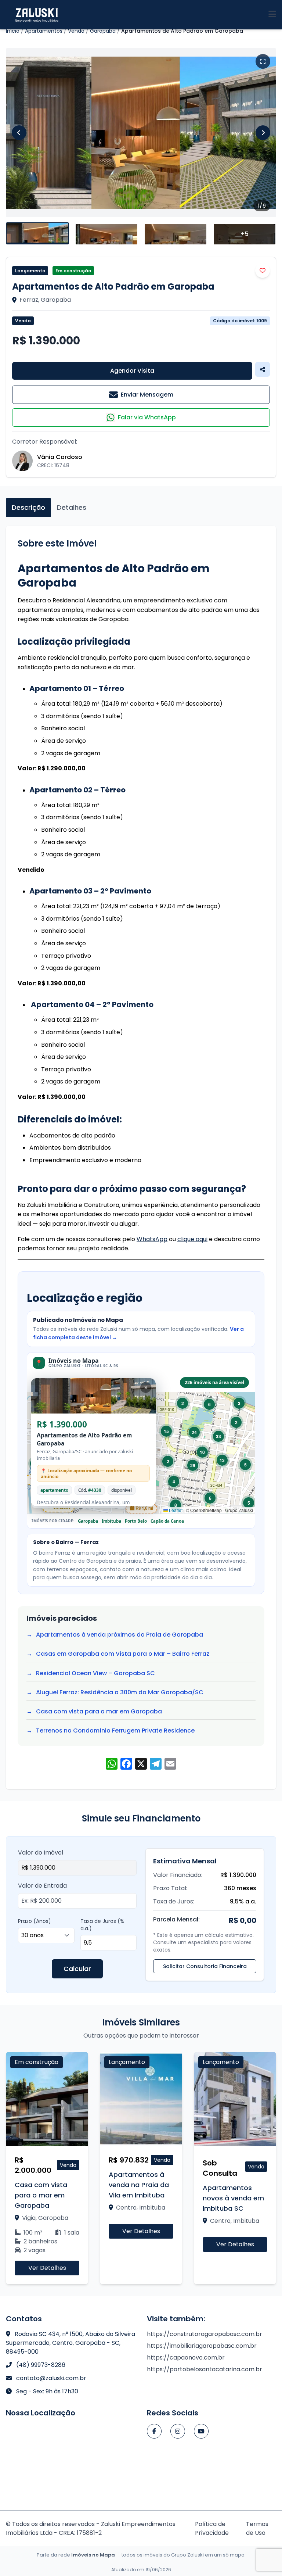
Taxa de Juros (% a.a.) (102, 1925)
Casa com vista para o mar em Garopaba (99, 1711)
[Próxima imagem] (263, 133)
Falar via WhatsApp (147, 417)
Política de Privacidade (212, 2528)
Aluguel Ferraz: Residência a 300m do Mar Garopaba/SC (120, 1692)
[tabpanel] (141, 1158)
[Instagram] (178, 2431)
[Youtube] (201, 2431)
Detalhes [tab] (72, 507)
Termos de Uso (257, 2528)
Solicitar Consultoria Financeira (205, 1966)
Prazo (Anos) (35, 1921)
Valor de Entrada (42, 1886)
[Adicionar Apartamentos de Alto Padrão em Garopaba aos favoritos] (263, 271)
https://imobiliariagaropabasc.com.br (202, 2346)
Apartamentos (44, 31)
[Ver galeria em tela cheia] (263, 61)
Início (13, 31)
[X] (141, 1765)
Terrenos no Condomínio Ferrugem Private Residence (115, 1731)
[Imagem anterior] (19, 133)
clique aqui (192, 1239)
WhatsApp (152, 1239)
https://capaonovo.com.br (186, 2358)
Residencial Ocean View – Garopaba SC (95, 1673)
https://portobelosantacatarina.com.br (205, 2369)
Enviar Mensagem (147, 395)
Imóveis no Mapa (93, 2555)
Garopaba (103, 31)
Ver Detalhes (54, 2268)
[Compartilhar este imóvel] (263, 369)
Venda (76, 31)
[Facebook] (154, 2431)
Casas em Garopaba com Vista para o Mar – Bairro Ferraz (123, 1654)
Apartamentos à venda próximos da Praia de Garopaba (120, 1635)
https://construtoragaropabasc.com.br (205, 2334)
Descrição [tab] (28, 507)
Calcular (77, 1969)
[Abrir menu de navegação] (272, 15)
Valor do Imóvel (41, 1853)
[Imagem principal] (141, 133)
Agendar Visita (132, 371)
